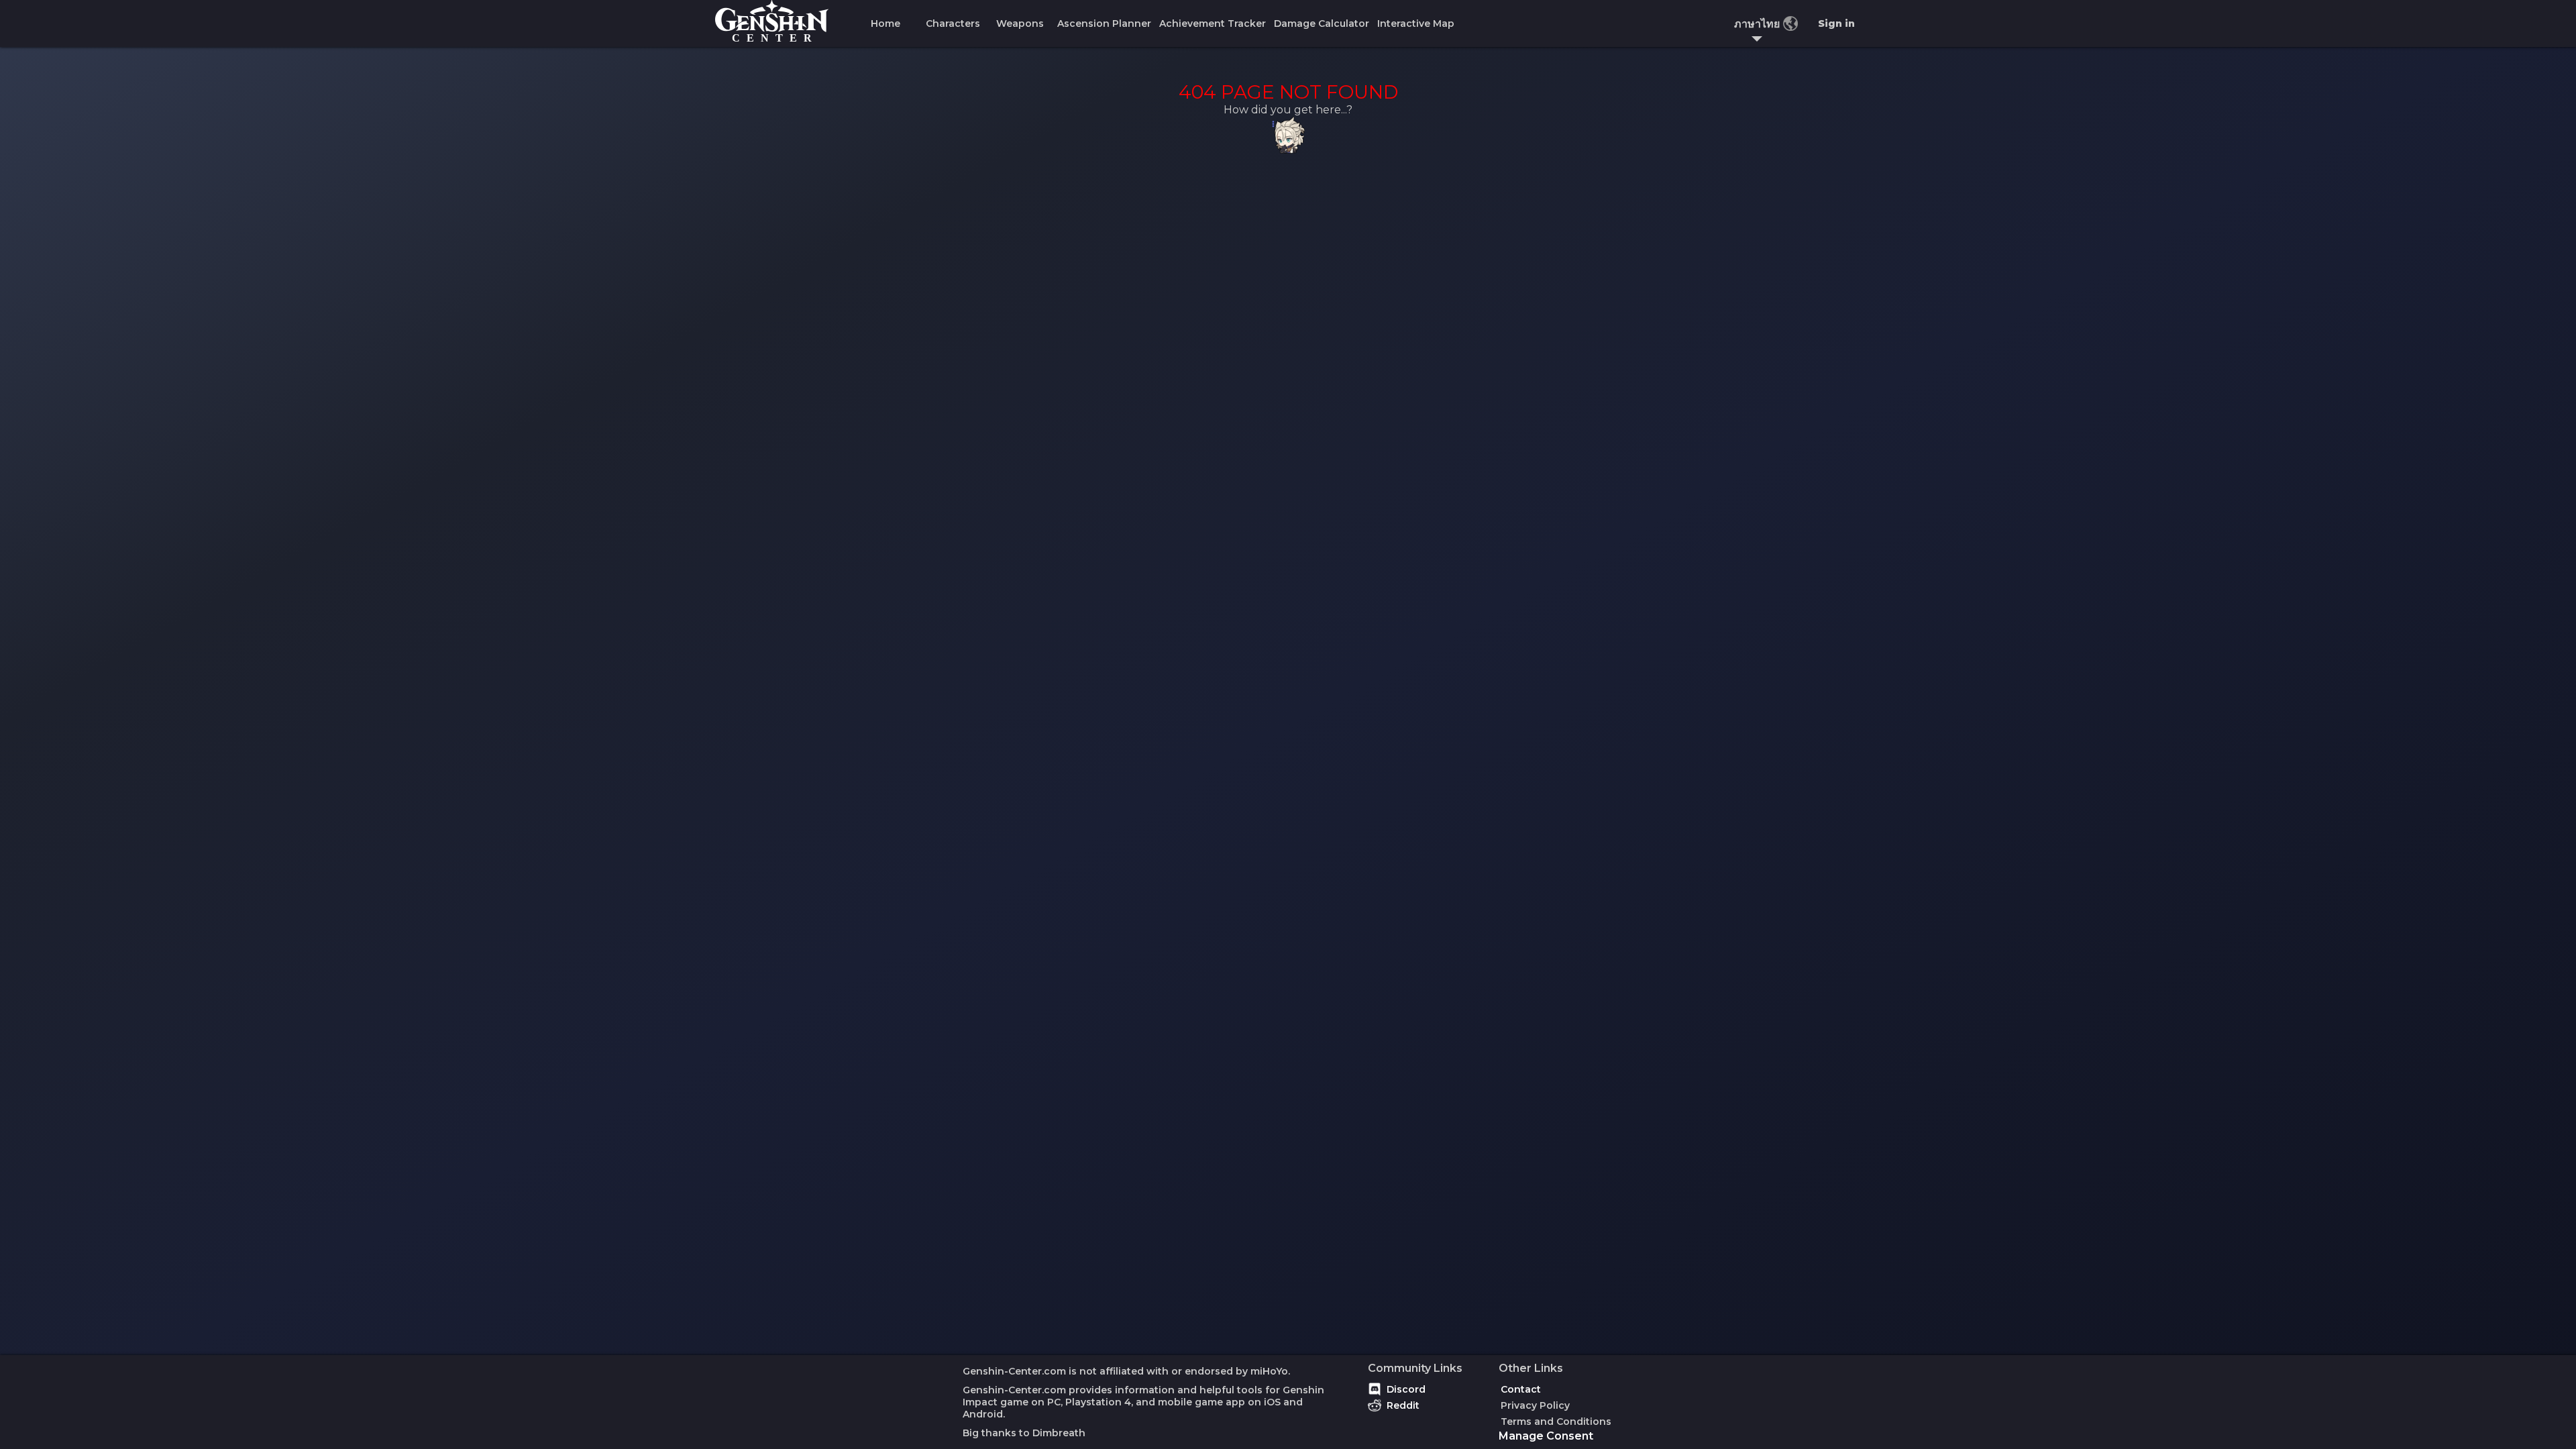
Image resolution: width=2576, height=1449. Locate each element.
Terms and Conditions (1556, 1421)
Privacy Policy (1535, 1405)
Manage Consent (1546, 1436)
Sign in (1836, 23)
